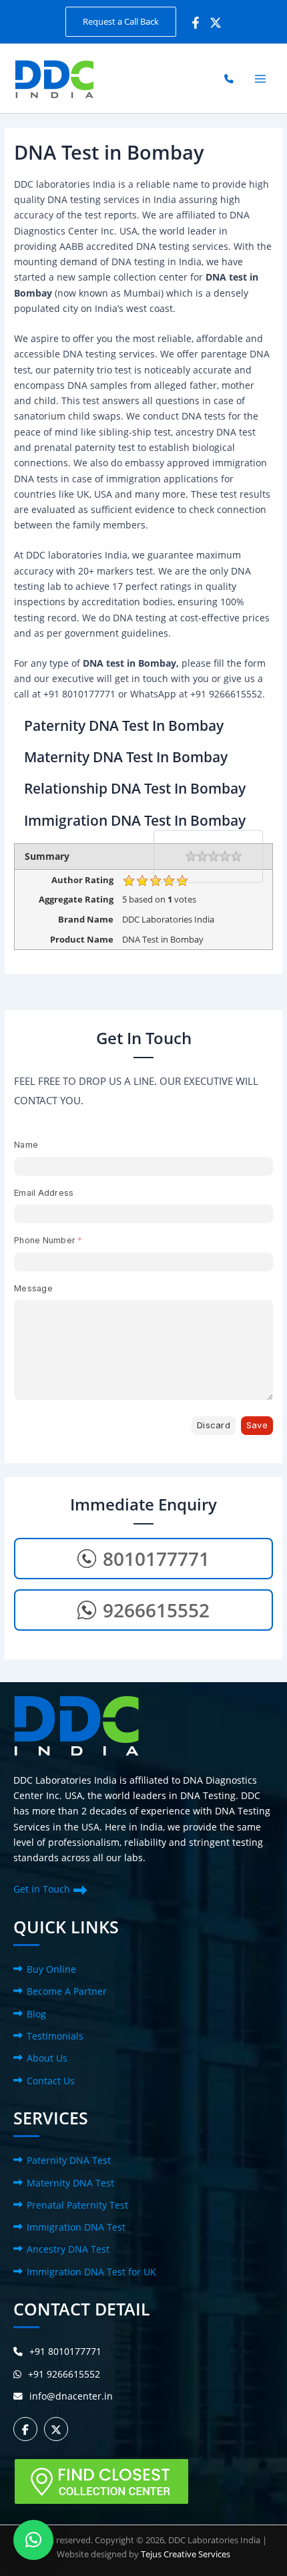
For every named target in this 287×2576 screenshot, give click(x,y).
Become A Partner (67, 1991)
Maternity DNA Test (70, 2183)
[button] (121, 22)
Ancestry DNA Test (68, 2249)
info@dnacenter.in (71, 2396)
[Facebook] (196, 23)
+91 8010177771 (65, 2351)
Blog (36, 2014)
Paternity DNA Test (69, 2160)
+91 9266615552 (64, 2374)
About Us (47, 2058)
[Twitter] (216, 23)
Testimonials (55, 2036)
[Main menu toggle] (261, 78)
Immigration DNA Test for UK (91, 2272)
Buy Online (51, 1969)
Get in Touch (42, 1889)
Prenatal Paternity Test (77, 2205)
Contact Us (51, 2081)
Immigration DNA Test (76, 2227)
